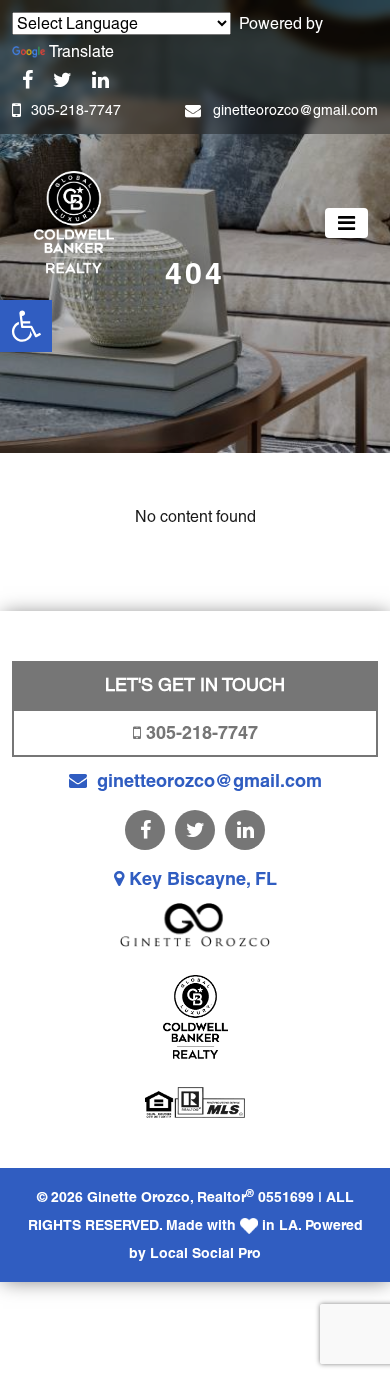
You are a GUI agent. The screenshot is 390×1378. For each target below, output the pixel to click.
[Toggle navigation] (346, 223)
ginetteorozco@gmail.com (295, 110)
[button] (26, 326)
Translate (81, 51)
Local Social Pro (205, 1253)
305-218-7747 (76, 110)
